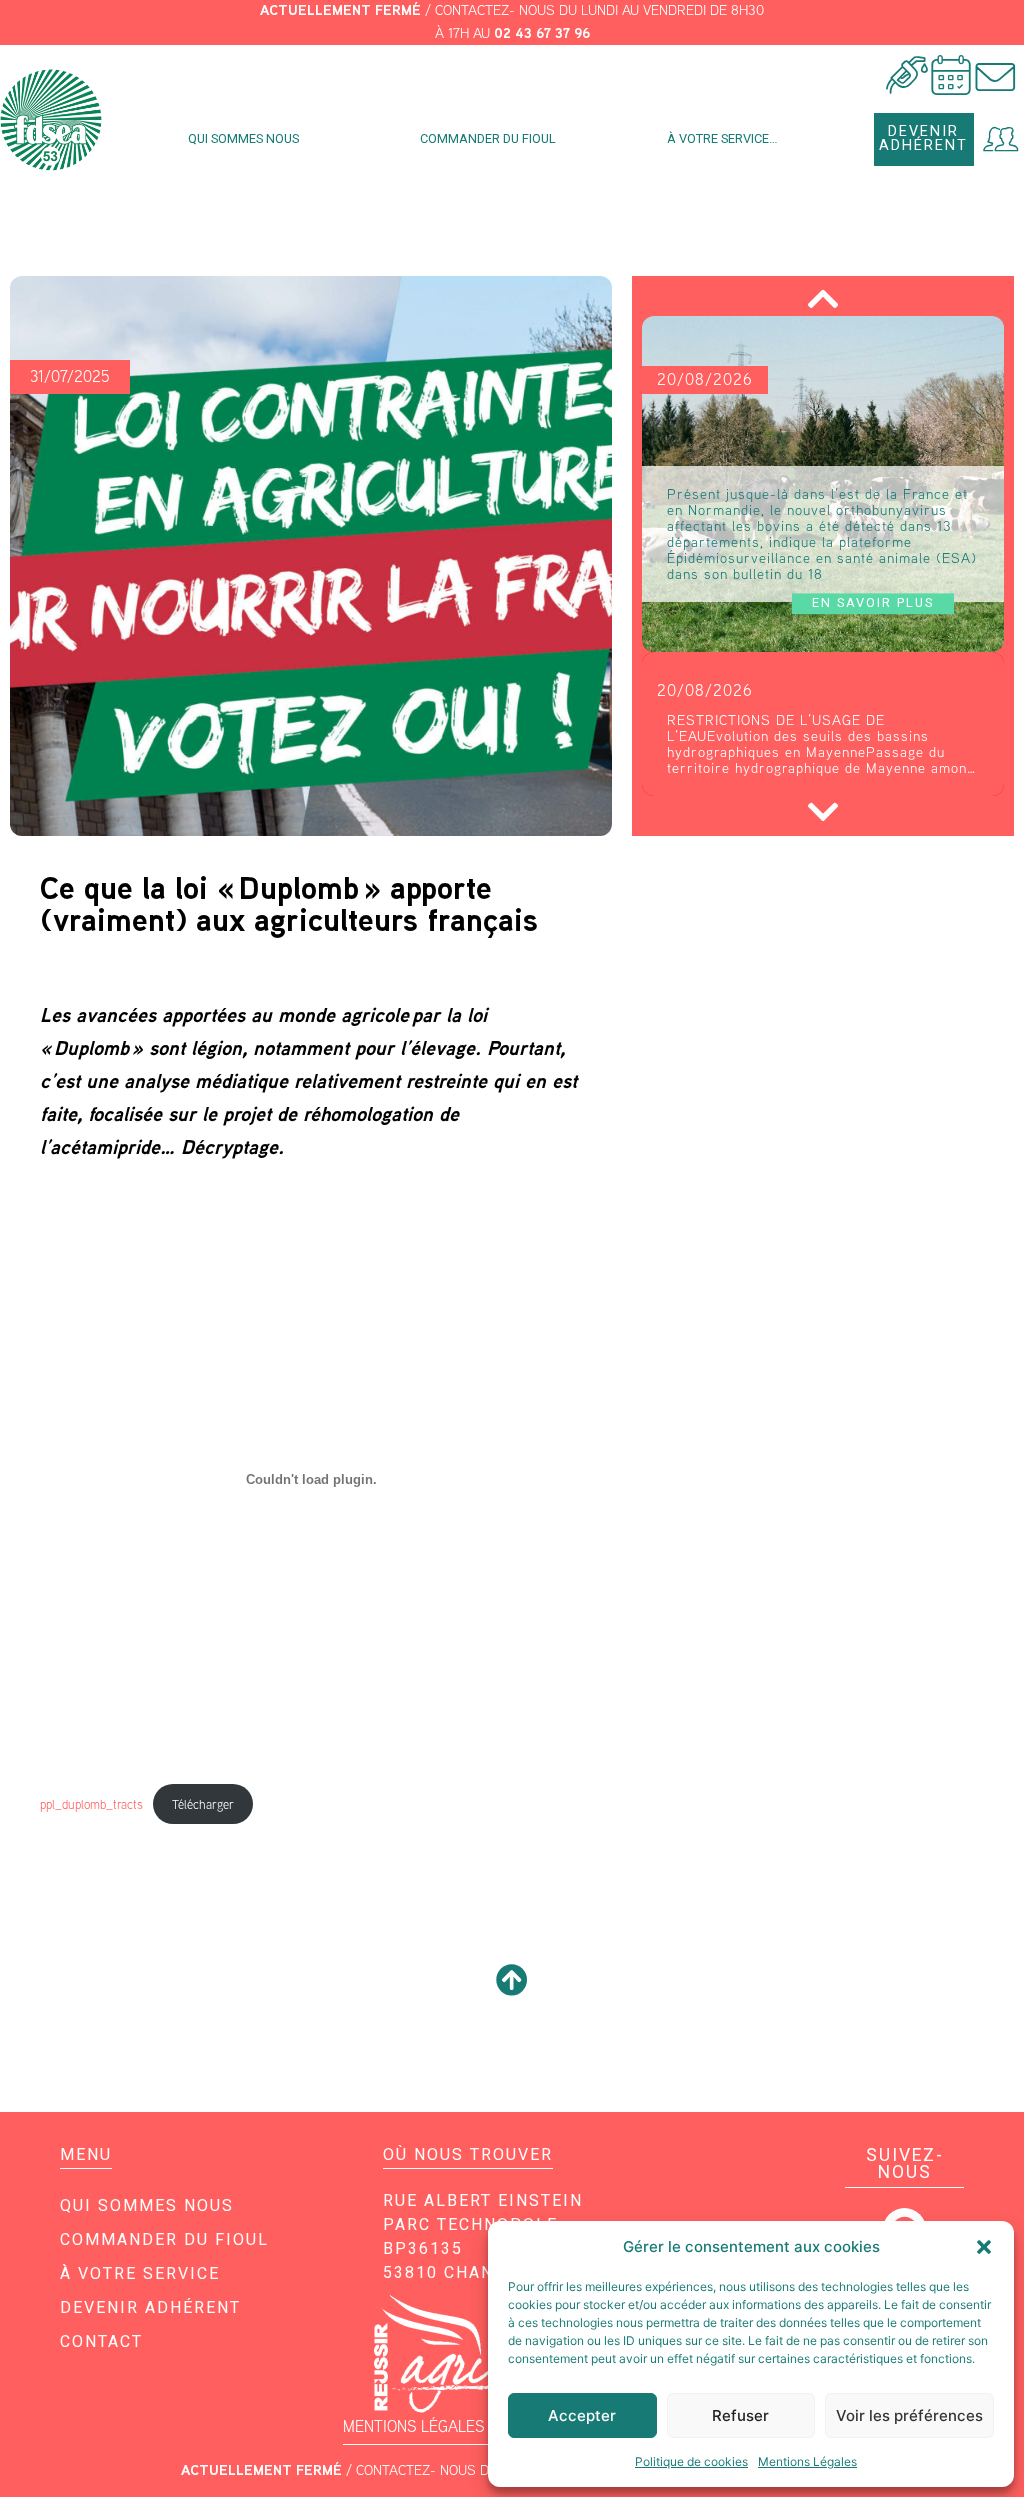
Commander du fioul (488, 138)
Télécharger (203, 1804)
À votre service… (722, 138)
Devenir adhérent (150, 2307)
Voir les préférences (909, 2415)
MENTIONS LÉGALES (414, 2426)
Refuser (740, 2415)
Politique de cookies (691, 2461)
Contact (101, 2341)
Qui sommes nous (243, 138)
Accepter (582, 2415)
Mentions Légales (807, 2461)
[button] (984, 2247)
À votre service (140, 2273)
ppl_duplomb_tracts (91, 1804)
